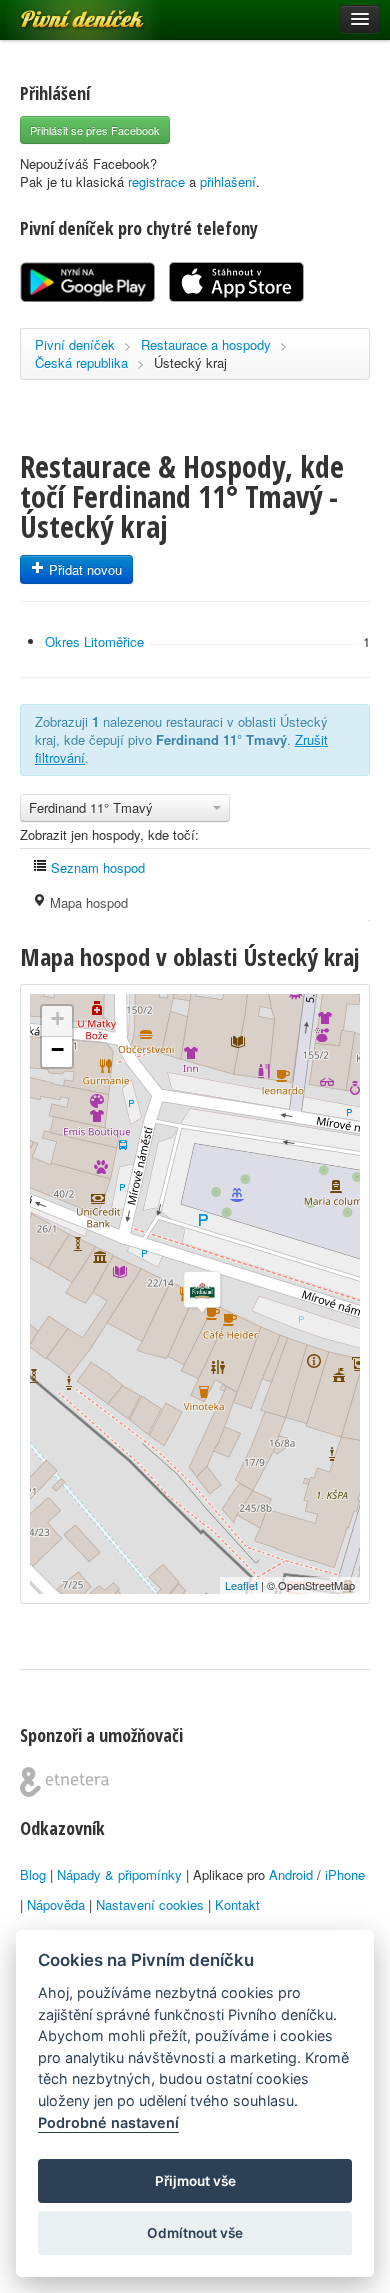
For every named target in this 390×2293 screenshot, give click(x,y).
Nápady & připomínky (119, 1874)
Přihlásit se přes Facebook (95, 130)
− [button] (57, 1049)
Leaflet (241, 1585)
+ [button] (57, 1018)
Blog (33, 1874)
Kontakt (237, 1904)
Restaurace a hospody (206, 344)
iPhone (345, 1874)
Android (291, 1874)
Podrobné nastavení (108, 2122)
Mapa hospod (87, 902)
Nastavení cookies (150, 1904)
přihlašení (228, 181)
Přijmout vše (195, 2181)
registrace (156, 181)
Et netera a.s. (64, 1782)
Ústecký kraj (190, 362)
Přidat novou (83, 569)
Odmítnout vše (195, 2233)
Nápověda (56, 1904)
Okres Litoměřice (94, 641)
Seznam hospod (96, 867)
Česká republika (81, 362)
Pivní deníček (60, 12)
